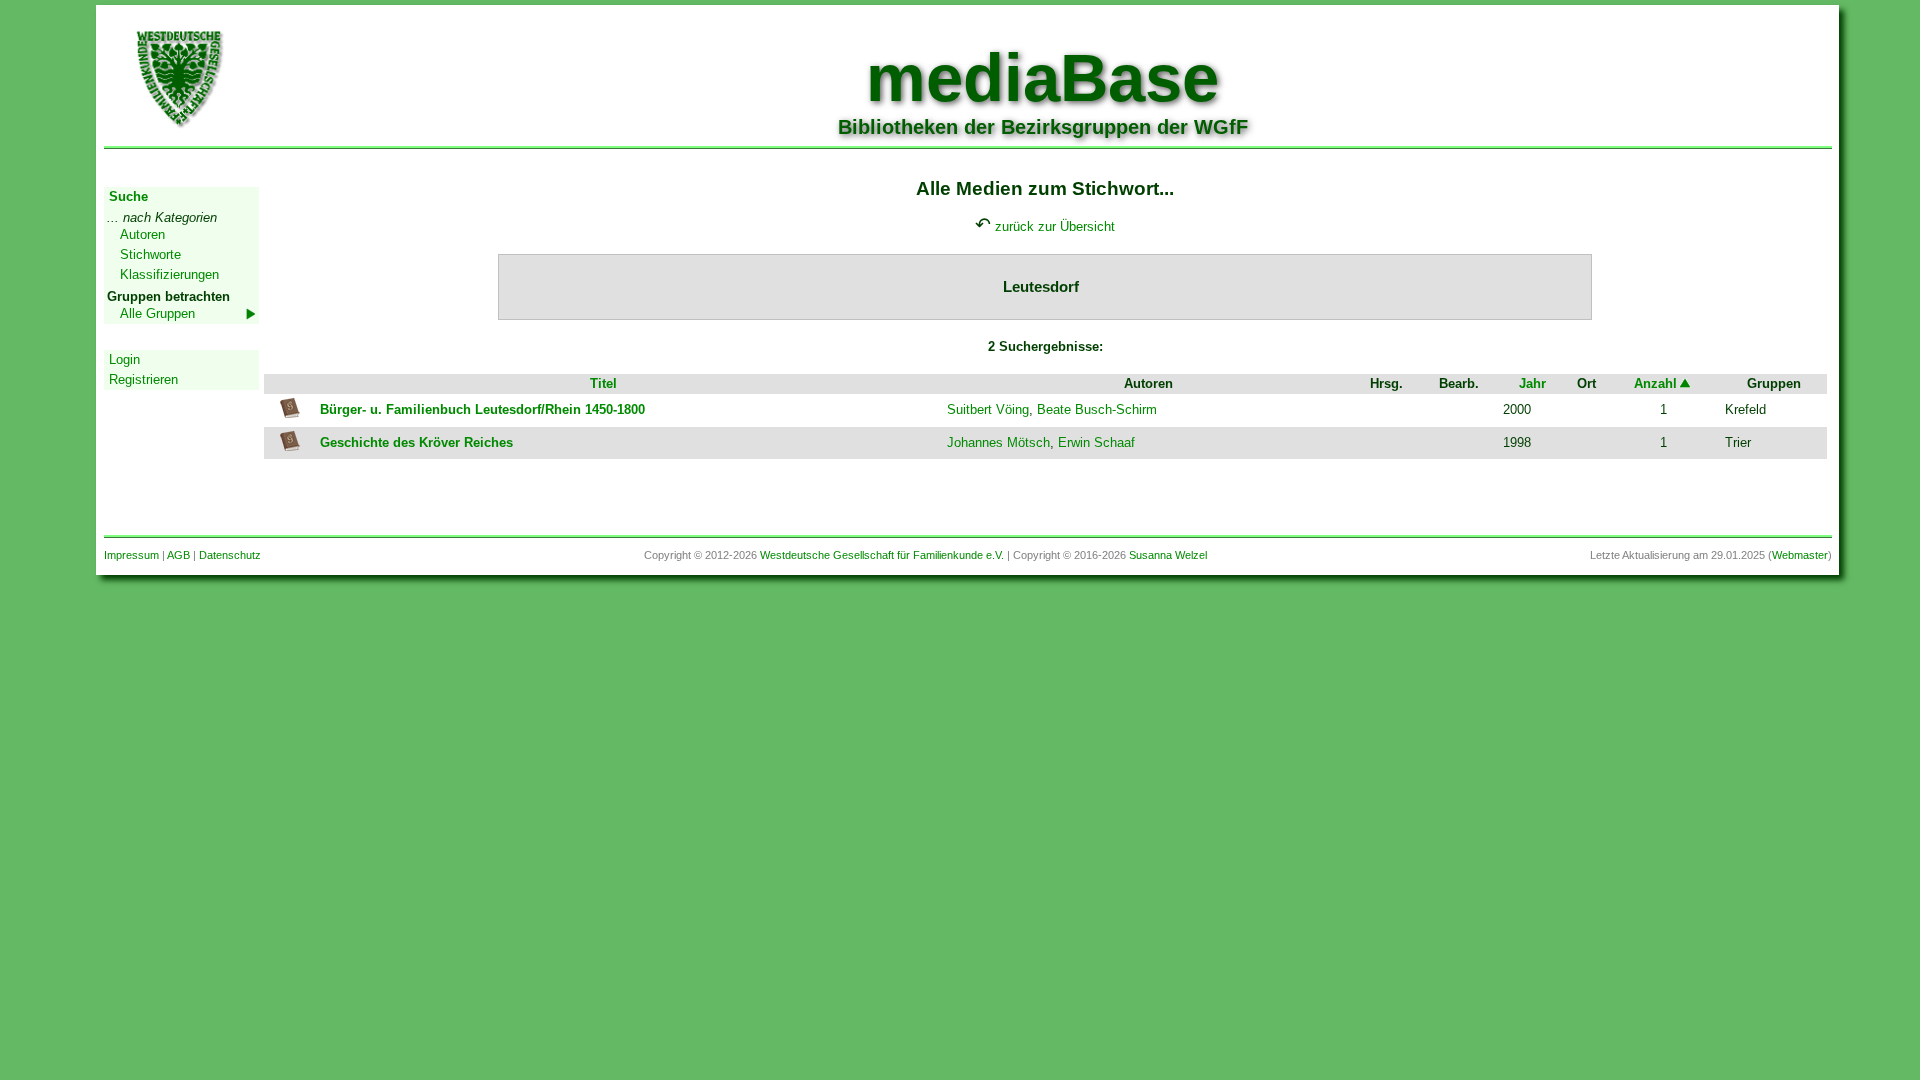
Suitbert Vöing (988, 409)
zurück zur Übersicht (1055, 226)
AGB (178, 555)
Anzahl (1655, 383)
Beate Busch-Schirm (1097, 409)
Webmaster (1800, 555)
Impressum (131, 555)
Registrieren (143, 379)
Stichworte (150, 254)
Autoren (142, 234)
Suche (128, 196)
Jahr (1532, 383)
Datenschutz (230, 555)
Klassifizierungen (169, 274)
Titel (603, 383)
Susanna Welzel (1168, 555)
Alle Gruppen (157, 313)
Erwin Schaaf (1096, 442)
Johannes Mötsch (998, 442)
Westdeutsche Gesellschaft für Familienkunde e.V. (882, 555)
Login (124, 359)
